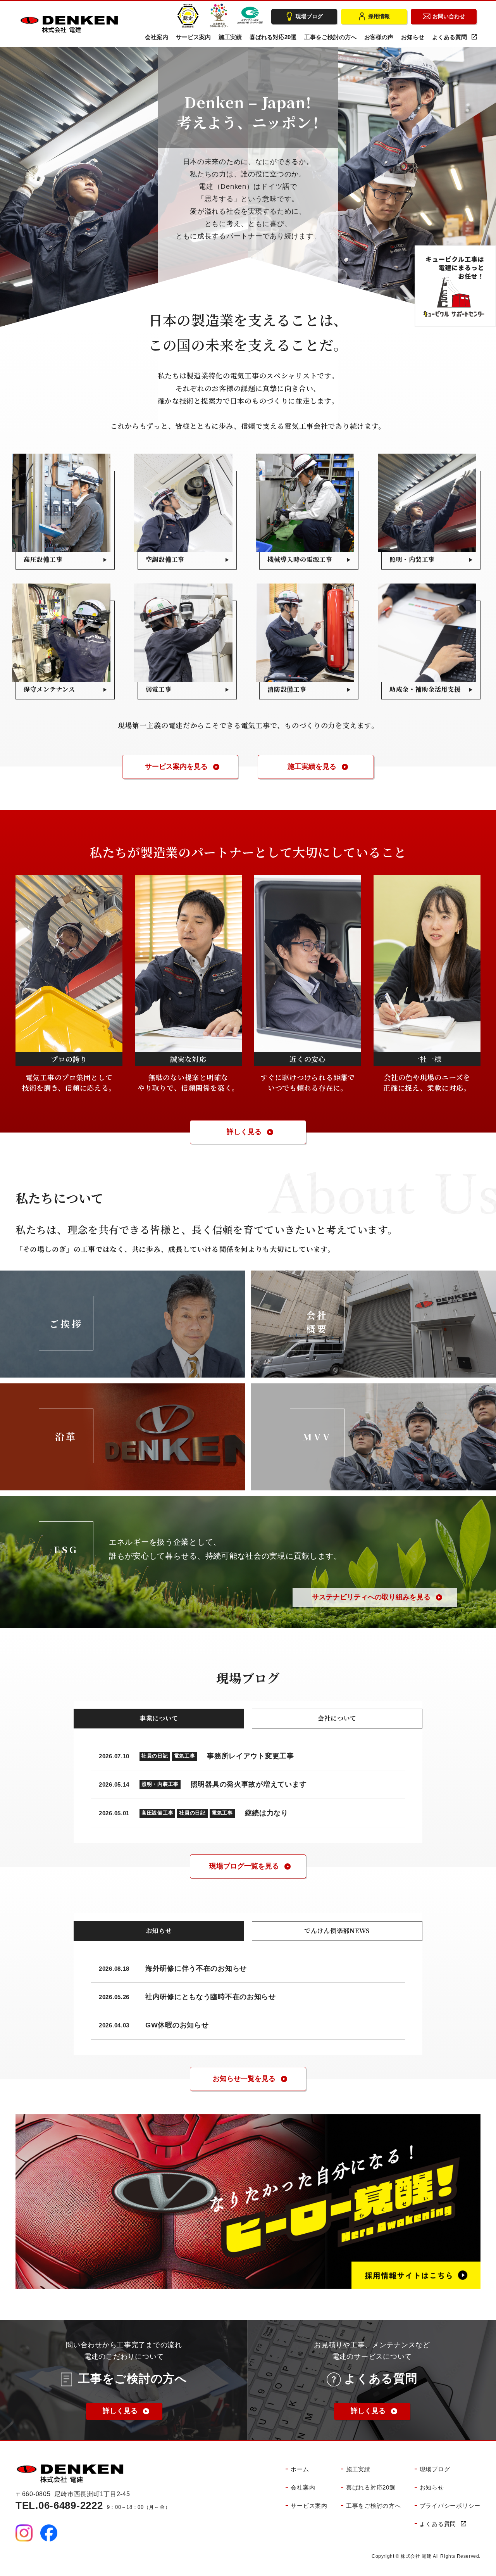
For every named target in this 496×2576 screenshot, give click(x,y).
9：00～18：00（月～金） (93, 2507)
